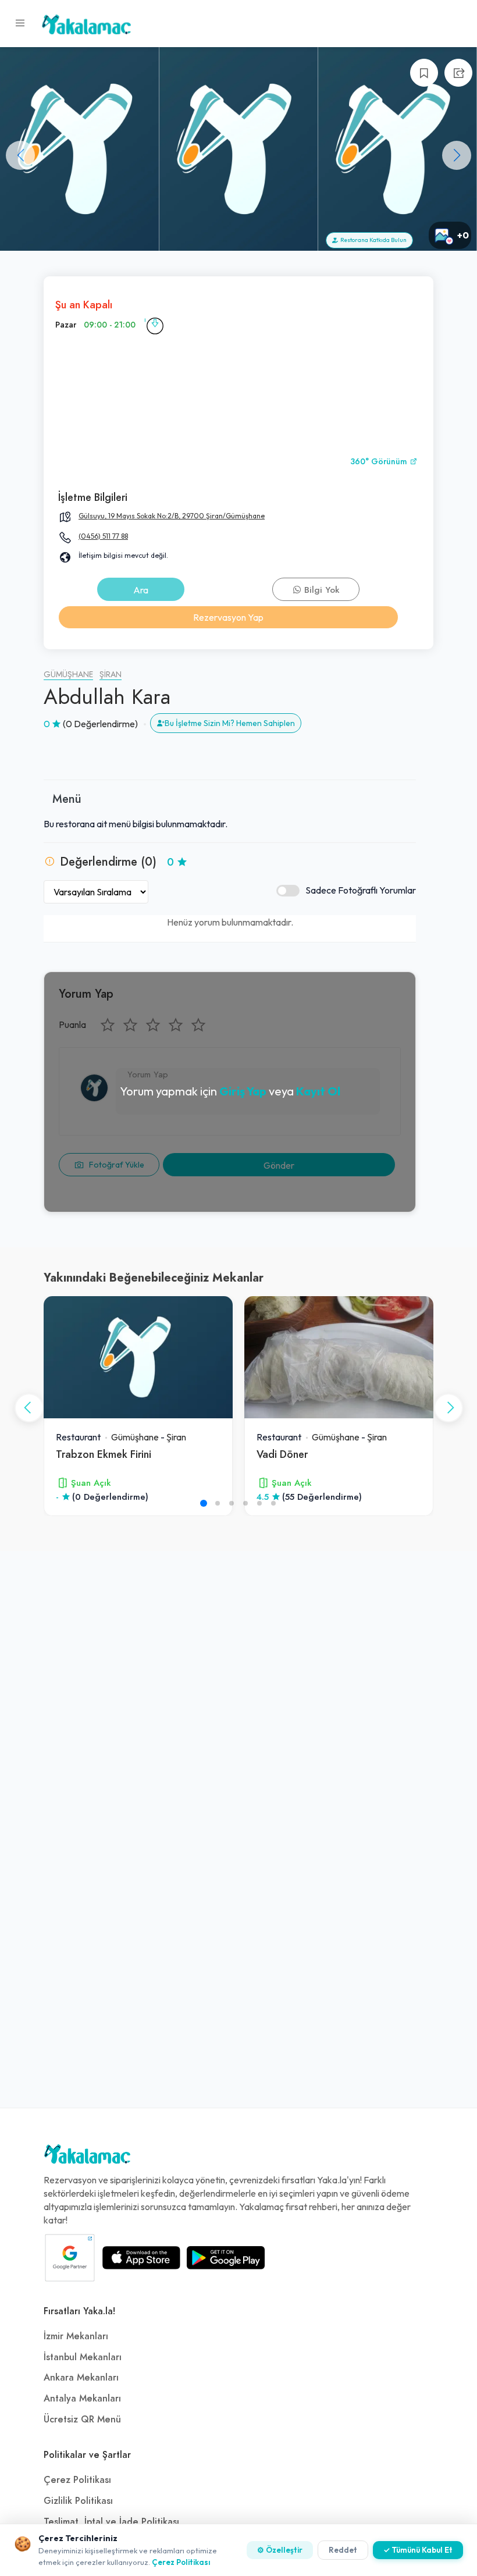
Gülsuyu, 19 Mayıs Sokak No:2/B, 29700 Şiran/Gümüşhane (172, 516)
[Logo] (87, 2157)
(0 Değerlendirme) (100, 724)
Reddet (343, 2550)
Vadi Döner (282, 1454)
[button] (457, 155)
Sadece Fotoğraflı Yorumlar (361, 890)
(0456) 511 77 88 (103, 536)
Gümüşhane (68, 675)
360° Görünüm (380, 462)
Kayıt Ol (318, 1091)
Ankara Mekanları (81, 2378)
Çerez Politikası (77, 2480)
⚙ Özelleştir (280, 2550)
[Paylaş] (458, 73)
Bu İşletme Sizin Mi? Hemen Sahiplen (230, 723)
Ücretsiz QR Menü (82, 2420)
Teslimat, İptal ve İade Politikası (111, 2522)
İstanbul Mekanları (83, 2357)
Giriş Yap (243, 1091)
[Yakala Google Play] (226, 2258)
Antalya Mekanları (82, 2399)
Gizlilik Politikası (78, 2501)
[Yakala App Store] (141, 2258)
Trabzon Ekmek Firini (104, 1454)
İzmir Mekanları (76, 2336)
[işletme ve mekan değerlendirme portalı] (20, 23)
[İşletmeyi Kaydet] (424, 73)
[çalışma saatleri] (155, 325)
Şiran (111, 675)
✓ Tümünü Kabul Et (418, 2550)
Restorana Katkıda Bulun (372, 240)
